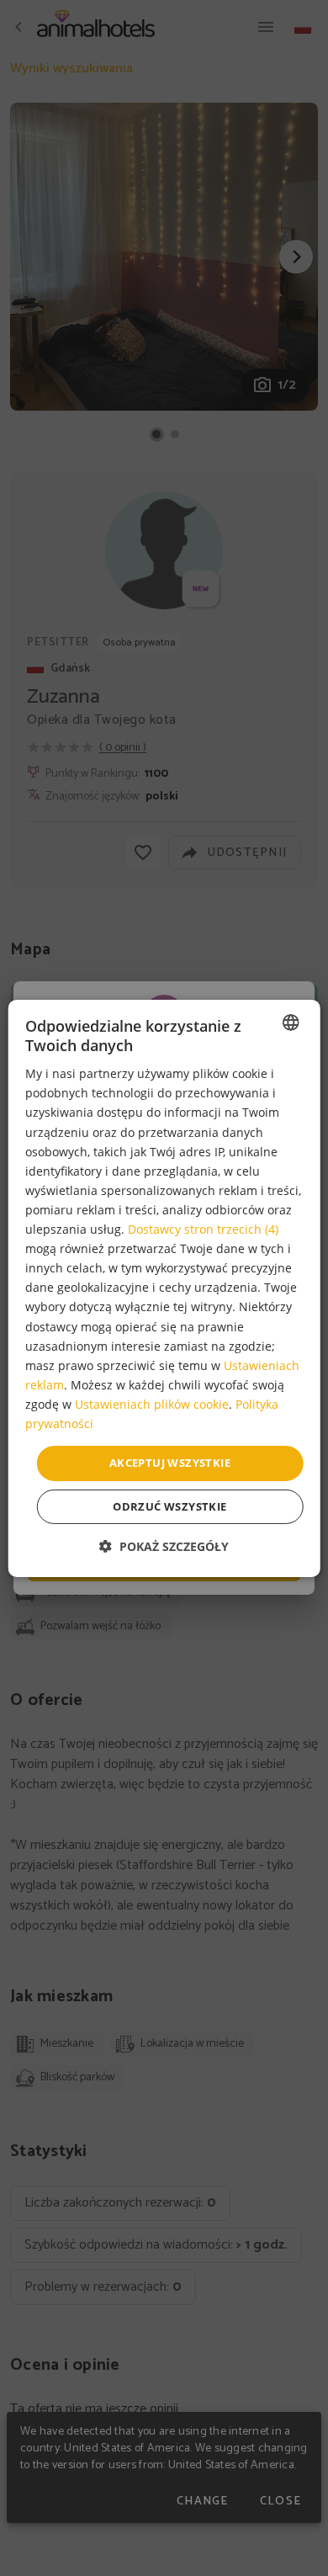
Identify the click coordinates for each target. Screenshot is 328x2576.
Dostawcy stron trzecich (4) (203, 1229)
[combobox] (290, 1022)
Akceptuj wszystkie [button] (170, 1463)
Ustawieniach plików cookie (152, 1404)
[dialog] (164, 1288)
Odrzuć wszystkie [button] (169, 1506)
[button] (164, 1546)
